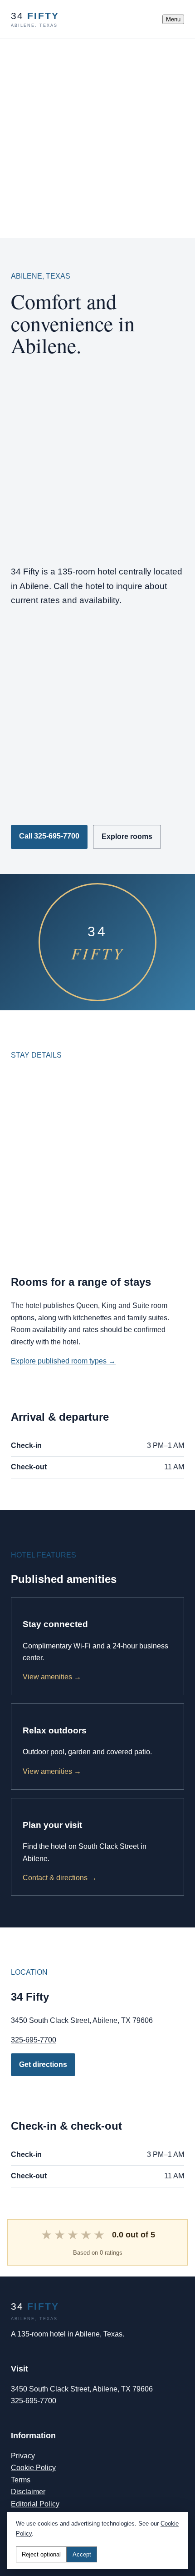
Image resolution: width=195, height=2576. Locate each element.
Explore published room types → (63, 1361)
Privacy (23, 2456)
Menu (173, 19)
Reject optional (41, 2554)
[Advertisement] (97, 137)
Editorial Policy (35, 2504)
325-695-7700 (34, 2040)
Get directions (43, 2064)
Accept (82, 2554)
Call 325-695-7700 (49, 836)
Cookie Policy (33, 2468)
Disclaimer (28, 2492)
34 (35, 19)
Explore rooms (127, 836)
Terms (21, 2480)
